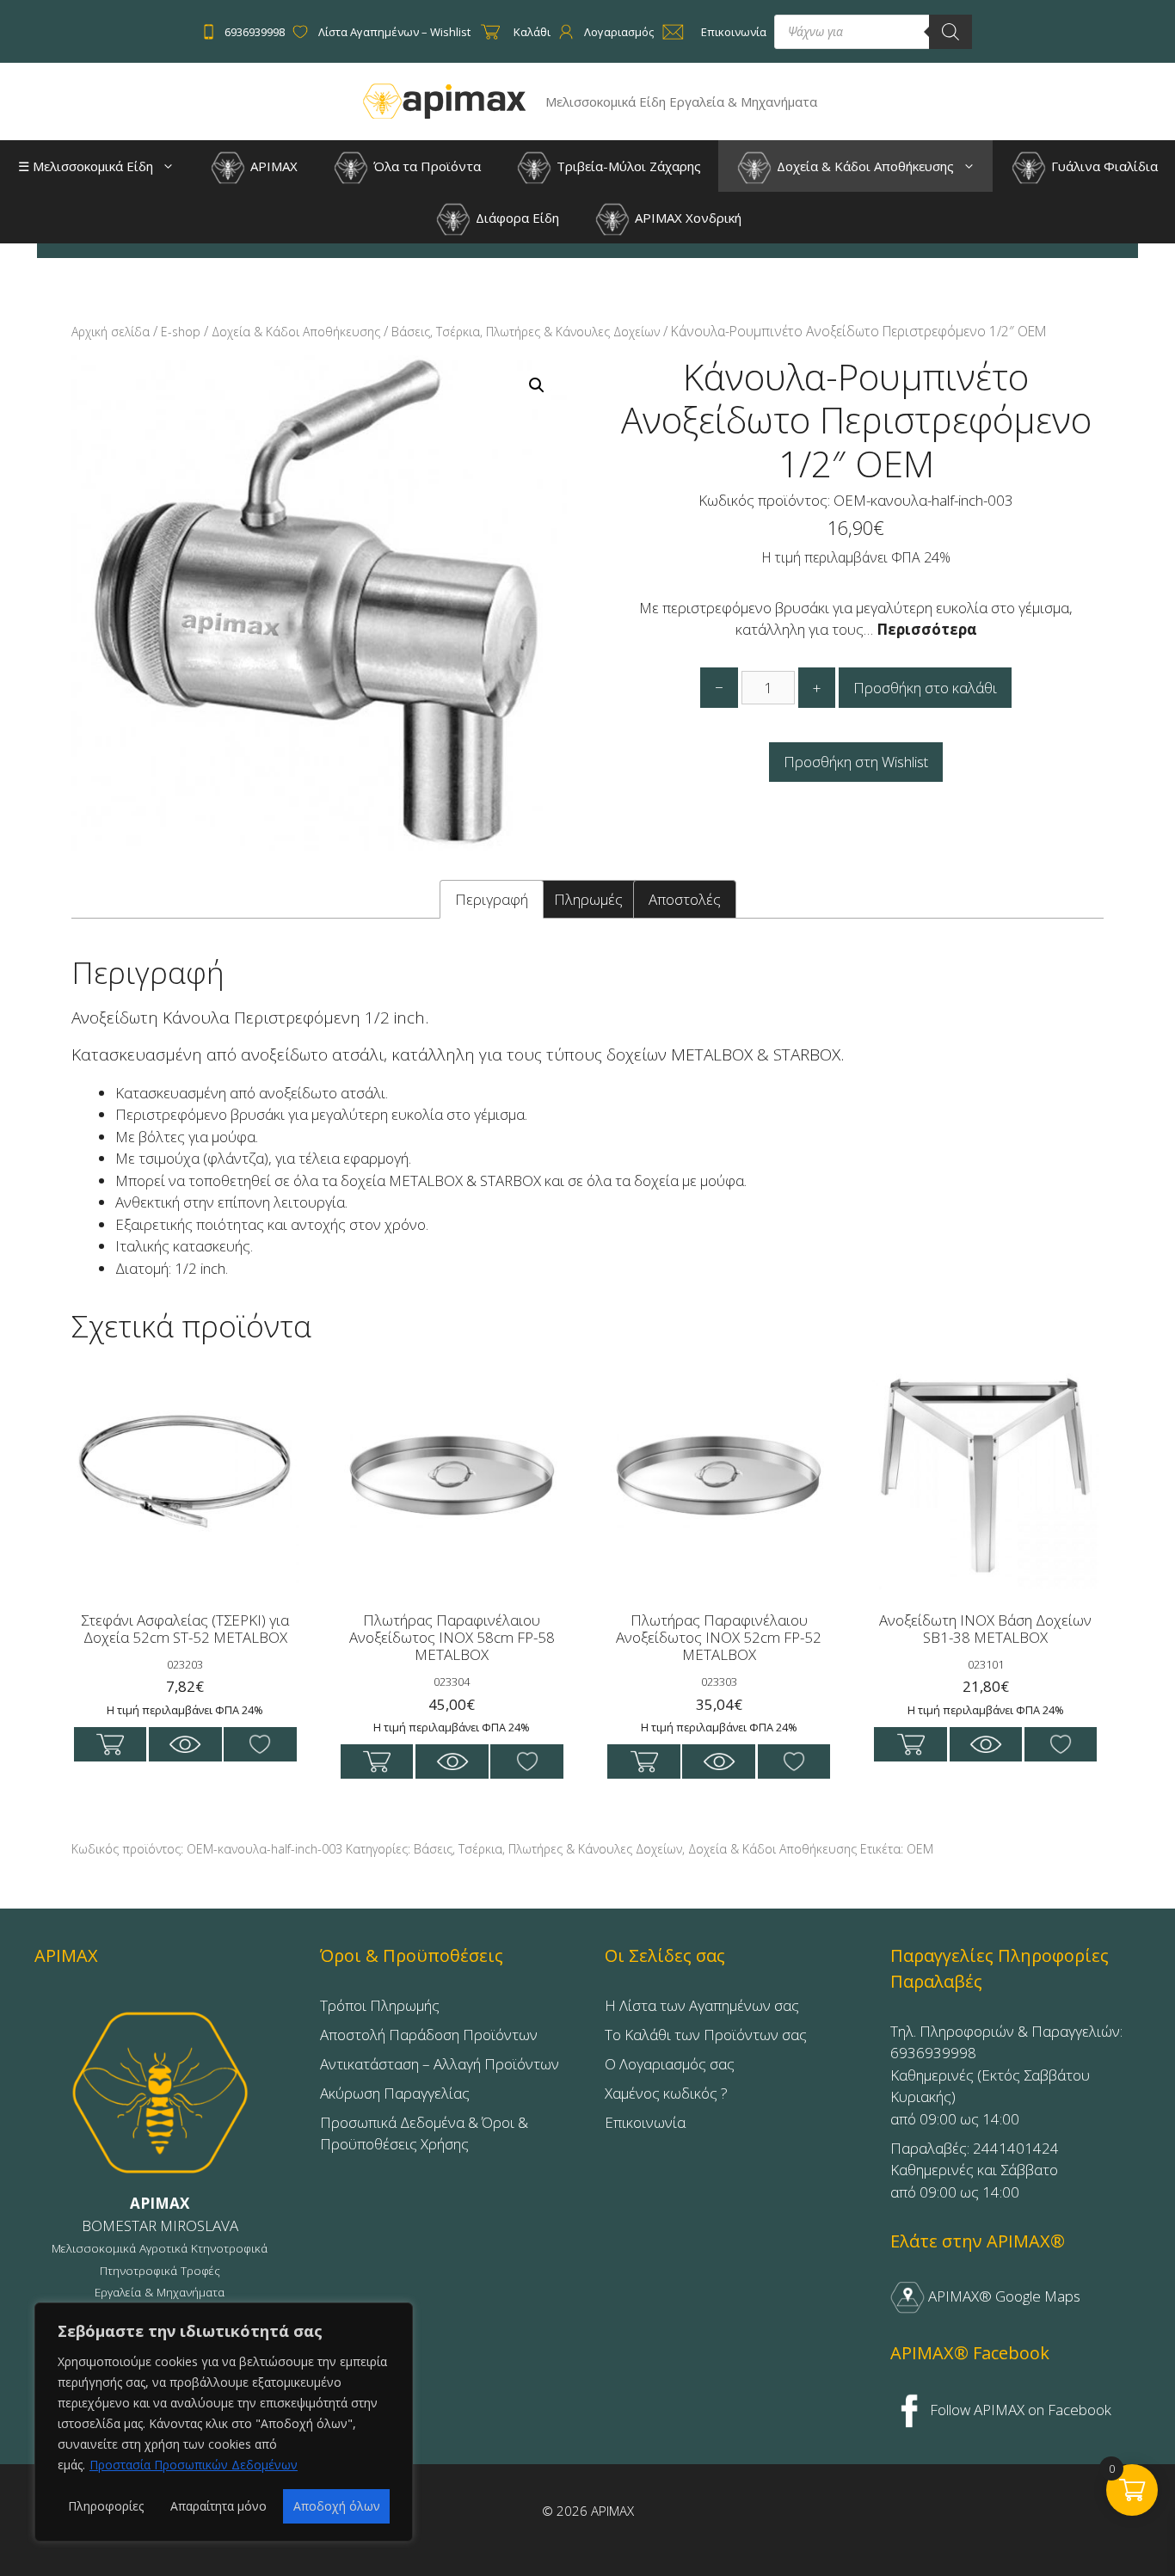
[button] (172, 166)
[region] (224, 2422)
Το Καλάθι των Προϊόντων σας (706, 2035)
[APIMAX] (445, 100)
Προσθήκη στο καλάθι (925, 688)
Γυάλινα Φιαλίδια (1103, 166)
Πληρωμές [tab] (588, 899)
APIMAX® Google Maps (1003, 2296)
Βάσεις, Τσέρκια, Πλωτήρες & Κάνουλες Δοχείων (526, 332)
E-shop (181, 332)
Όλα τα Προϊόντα (425, 166)
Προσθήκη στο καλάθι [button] (111, 1744)
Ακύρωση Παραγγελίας (395, 2093)
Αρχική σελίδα (111, 332)
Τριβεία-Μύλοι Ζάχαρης (627, 166)
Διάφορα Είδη (516, 218)
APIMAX (272, 166)
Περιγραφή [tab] (492, 899)
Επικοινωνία (645, 2122)
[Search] (950, 32)
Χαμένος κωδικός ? (666, 2093)
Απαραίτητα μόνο (218, 2506)
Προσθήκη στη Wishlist (856, 762)
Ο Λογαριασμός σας (670, 2064)
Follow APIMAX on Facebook (1019, 2410)
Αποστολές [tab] (685, 899)
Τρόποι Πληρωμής (380, 2005)
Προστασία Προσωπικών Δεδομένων (194, 2465)
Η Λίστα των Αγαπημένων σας (702, 2005)
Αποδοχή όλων (337, 2506)
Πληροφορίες (106, 2506)
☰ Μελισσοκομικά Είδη (86, 166)
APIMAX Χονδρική (686, 218)
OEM (920, 1849)
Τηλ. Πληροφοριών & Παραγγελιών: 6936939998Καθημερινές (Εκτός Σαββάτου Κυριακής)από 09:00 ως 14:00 (1006, 2075)
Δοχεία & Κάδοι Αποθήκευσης (864, 166)
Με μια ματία (185, 1744)
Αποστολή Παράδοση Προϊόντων (429, 2035)
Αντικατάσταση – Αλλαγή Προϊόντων (440, 2064)
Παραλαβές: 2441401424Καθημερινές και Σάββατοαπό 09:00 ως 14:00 (975, 2170)
